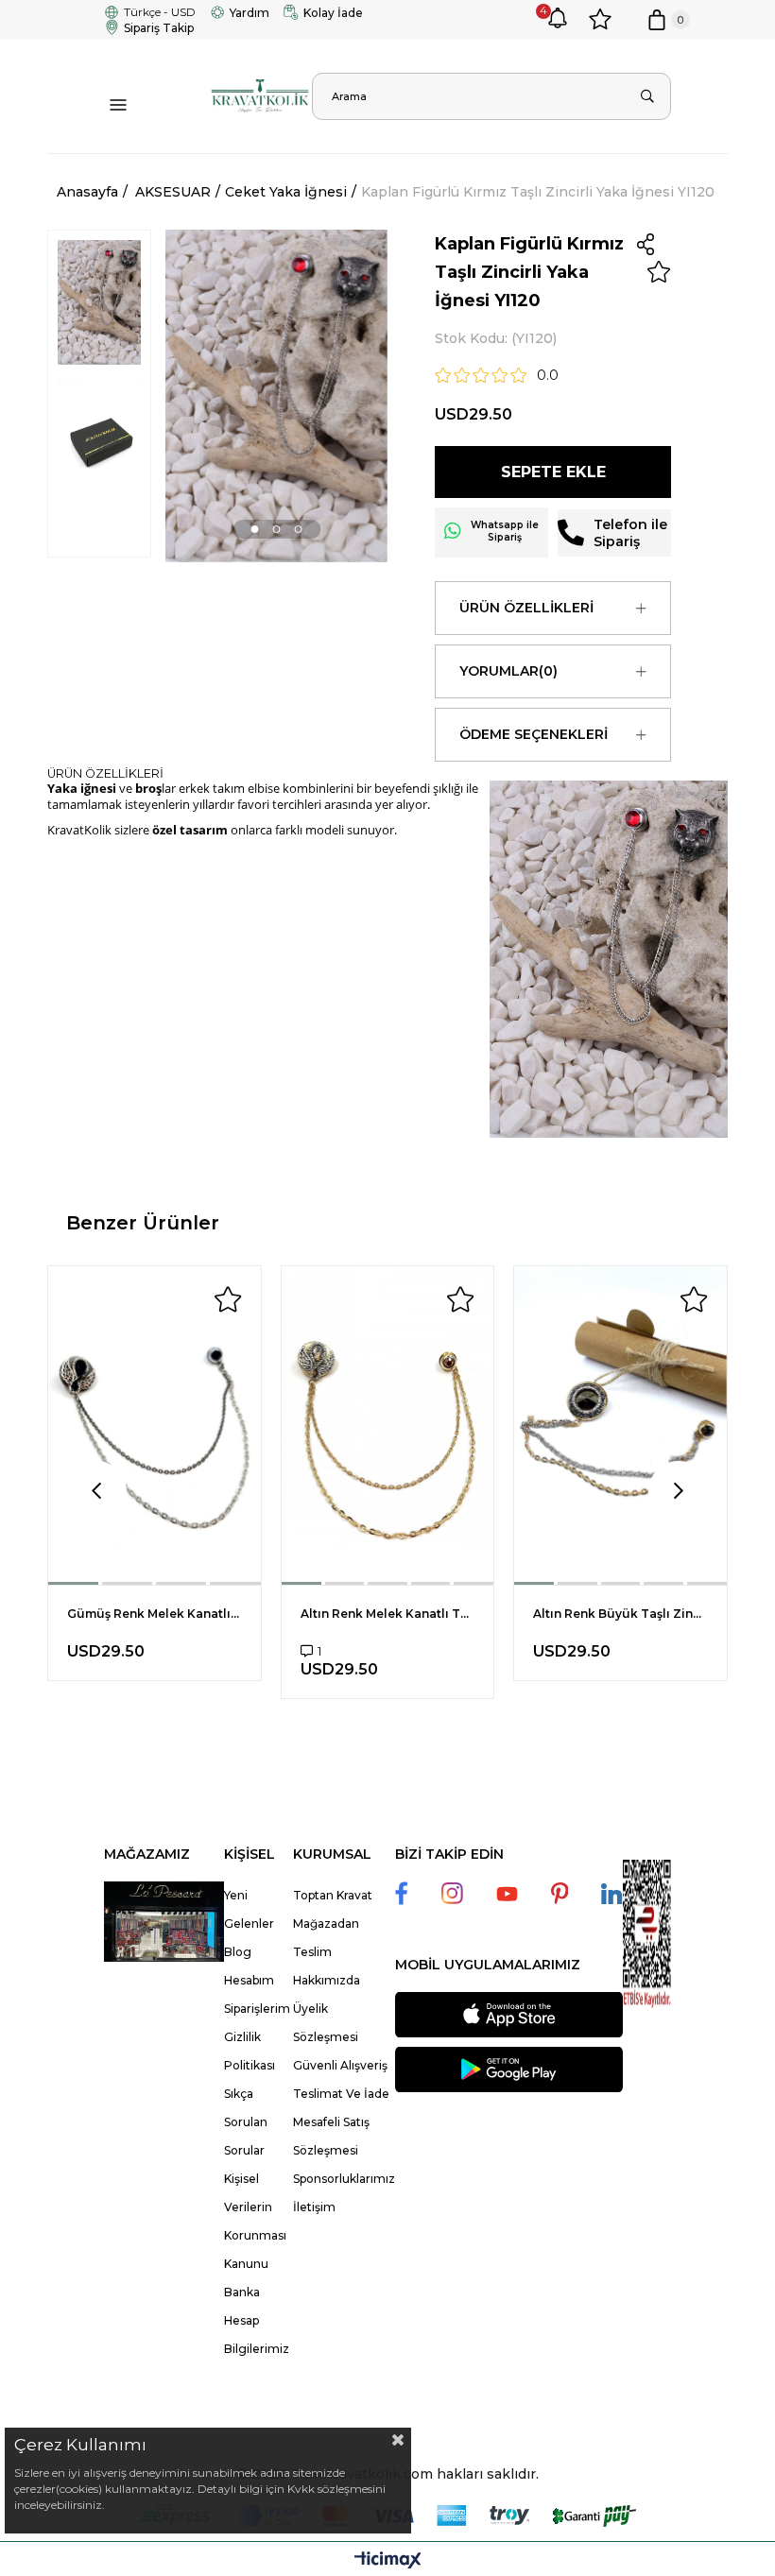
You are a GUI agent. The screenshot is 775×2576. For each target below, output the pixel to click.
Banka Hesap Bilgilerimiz (257, 2320)
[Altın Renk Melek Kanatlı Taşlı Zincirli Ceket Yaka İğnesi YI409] (388, 1425)
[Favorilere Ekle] (659, 272)
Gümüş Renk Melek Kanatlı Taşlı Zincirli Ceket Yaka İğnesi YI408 (155, 1614)
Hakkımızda (327, 1980)
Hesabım (249, 1980)
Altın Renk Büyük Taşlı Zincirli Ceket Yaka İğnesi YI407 (620, 1614)
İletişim (314, 2207)
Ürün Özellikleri (526, 608)
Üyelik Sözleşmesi (326, 2023)
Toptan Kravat (333, 1895)
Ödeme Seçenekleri (534, 734)
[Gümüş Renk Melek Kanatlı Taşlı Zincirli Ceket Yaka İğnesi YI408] (155, 1425)
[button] (255, 529)
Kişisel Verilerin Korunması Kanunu (255, 2221)
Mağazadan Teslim (326, 1938)
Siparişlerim (257, 2009)
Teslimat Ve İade (341, 2094)
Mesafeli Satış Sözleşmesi (331, 2136)
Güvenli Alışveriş (340, 2065)
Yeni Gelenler (249, 1909)
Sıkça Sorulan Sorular (246, 2122)
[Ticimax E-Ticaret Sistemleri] (388, 2561)
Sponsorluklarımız (344, 2179)
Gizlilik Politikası (250, 2051)
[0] (657, 20)
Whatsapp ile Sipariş (505, 531)
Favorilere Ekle (228, 1299)
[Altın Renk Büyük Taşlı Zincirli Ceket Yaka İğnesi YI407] (620, 1425)
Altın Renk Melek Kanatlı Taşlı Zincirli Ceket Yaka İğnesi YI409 (388, 1614)
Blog (238, 1952)
